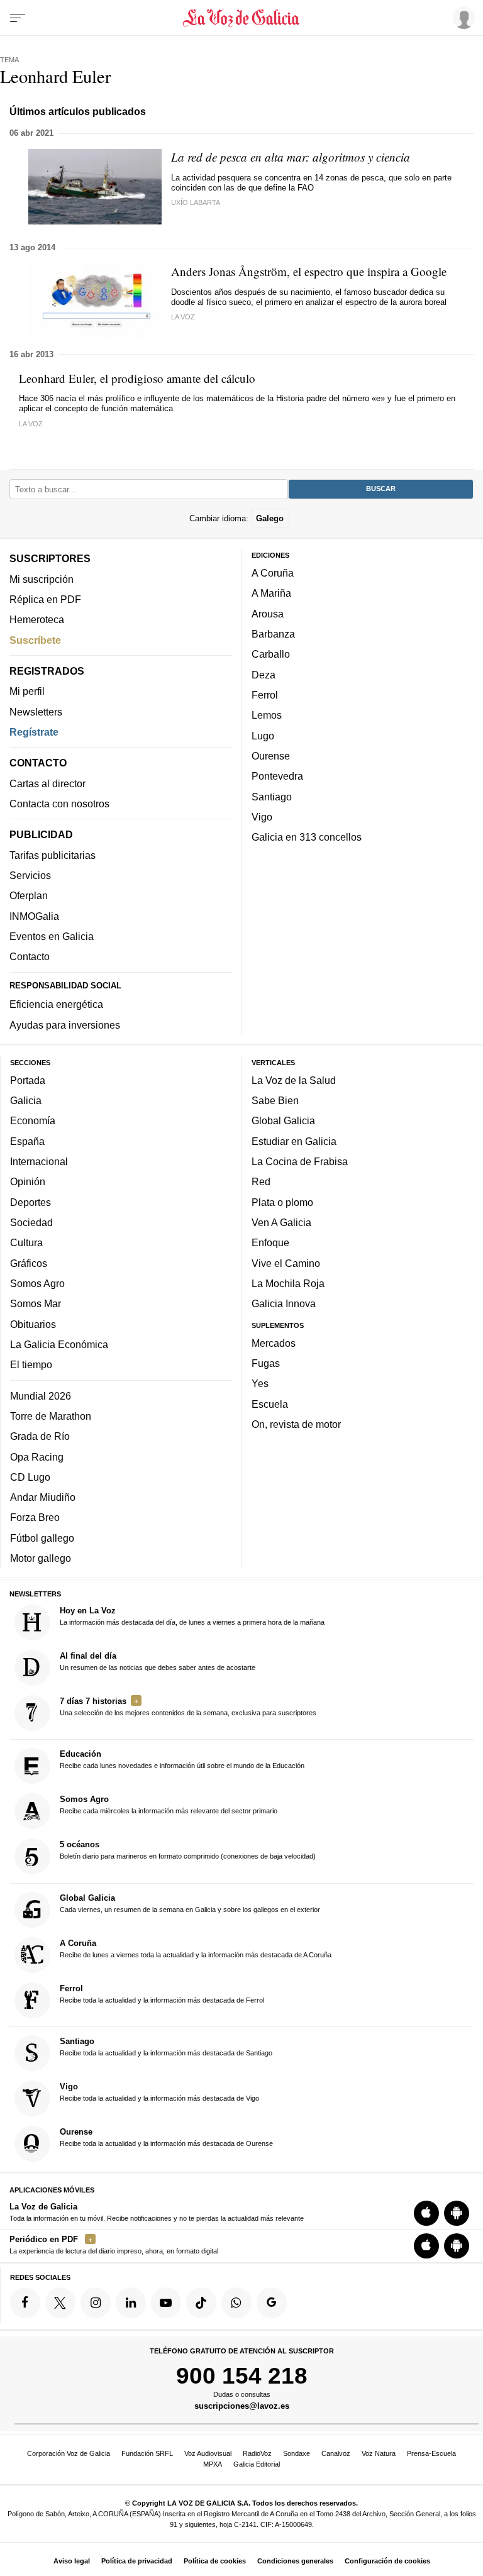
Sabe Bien (275, 1100)
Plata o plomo (282, 1202)
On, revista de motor (296, 1424)
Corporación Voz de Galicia (69, 2453)
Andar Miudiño (43, 1497)
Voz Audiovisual (208, 2453)
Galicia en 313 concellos (307, 837)
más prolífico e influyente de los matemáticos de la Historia (196, 398)
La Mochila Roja (288, 1283)
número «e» (364, 398)
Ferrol (265, 695)
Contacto (30, 956)
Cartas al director (47, 783)
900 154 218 (242, 2375)
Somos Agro (37, 1283)
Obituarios (33, 1324)
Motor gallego (41, 1558)
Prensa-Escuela (431, 2453)
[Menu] (18, 18)
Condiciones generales (295, 2561)
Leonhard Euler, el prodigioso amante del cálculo (137, 378)
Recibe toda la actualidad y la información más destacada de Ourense (166, 2137)
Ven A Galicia (281, 1222)
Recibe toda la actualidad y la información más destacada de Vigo (159, 2092)
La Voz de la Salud (294, 1080)
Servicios (30, 875)
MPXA (213, 2464)
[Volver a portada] (241, 18)
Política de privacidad (137, 2561)
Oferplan (29, 895)
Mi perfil (27, 691)
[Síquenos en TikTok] (201, 2302)
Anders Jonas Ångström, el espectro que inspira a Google (309, 271)
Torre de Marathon (51, 1416)
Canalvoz (336, 2453)
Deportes (31, 1202)
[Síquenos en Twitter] (60, 2302)
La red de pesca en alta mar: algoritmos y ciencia (291, 157)
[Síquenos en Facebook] (25, 2302)
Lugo (263, 735)
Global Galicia (283, 1120)
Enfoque (270, 1242)
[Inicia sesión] (462, 18)
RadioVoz (257, 2453)
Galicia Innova (284, 1303)
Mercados (274, 1343)
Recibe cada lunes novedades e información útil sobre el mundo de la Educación (182, 1759)
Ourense (271, 756)
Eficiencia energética (56, 1004)
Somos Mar (36, 1303)
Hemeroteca (37, 619)
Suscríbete (35, 639)
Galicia (26, 1100)
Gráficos (29, 1263)
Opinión (28, 1181)
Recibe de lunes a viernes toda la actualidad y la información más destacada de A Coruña (196, 1949)
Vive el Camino (286, 1263)
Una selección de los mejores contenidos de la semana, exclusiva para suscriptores (188, 1706)
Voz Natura (379, 2453)
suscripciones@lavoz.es (242, 2406)
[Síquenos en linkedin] (131, 2302)
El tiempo (31, 1364)
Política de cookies (215, 2561)
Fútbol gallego (42, 1538)
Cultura (26, 1242)
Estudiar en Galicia (294, 1141)
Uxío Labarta (196, 202)
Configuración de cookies (387, 2561)
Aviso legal (72, 2561)
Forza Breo (35, 1517)
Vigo (262, 817)
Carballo (271, 654)
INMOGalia (34, 915)
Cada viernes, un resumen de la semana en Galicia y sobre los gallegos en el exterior (190, 1903)
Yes (260, 1383)
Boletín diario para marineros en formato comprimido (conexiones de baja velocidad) (188, 1850)
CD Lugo (30, 1477)
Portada (28, 1080)
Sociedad (31, 1222)
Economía (33, 1120)
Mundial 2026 (41, 1395)
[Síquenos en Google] (272, 2302)
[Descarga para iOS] (426, 2213)
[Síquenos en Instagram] (96, 2302)
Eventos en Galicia (52, 936)
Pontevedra (277, 776)
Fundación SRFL (147, 2453)
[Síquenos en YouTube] (166, 2302)
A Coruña (273, 573)
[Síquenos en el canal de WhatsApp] (236, 2302)
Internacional (39, 1161)
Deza (264, 674)
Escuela (270, 1404)
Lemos (267, 715)
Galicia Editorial (257, 2464)
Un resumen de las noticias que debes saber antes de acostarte (158, 1661)
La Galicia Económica (59, 1344)
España (27, 1141)
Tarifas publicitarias (53, 855)
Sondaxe (297, 2453)
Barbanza (273, 634)
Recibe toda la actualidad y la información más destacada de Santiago (166, 2047)
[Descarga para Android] (457, 2213)
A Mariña (271, 593)
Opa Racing (37, 1456)
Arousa (268, 614)
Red (261, 1181)
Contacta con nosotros (59, 804)
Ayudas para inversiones (65, 1024)
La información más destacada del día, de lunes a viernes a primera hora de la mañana (192, 1616)
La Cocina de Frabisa (300, 1161)
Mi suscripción (42, 578)
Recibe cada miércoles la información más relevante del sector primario (169, 1805)
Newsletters (36, 711)
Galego (270, 518)
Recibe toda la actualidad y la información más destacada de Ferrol (162, 1994)
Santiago (272, 796)
